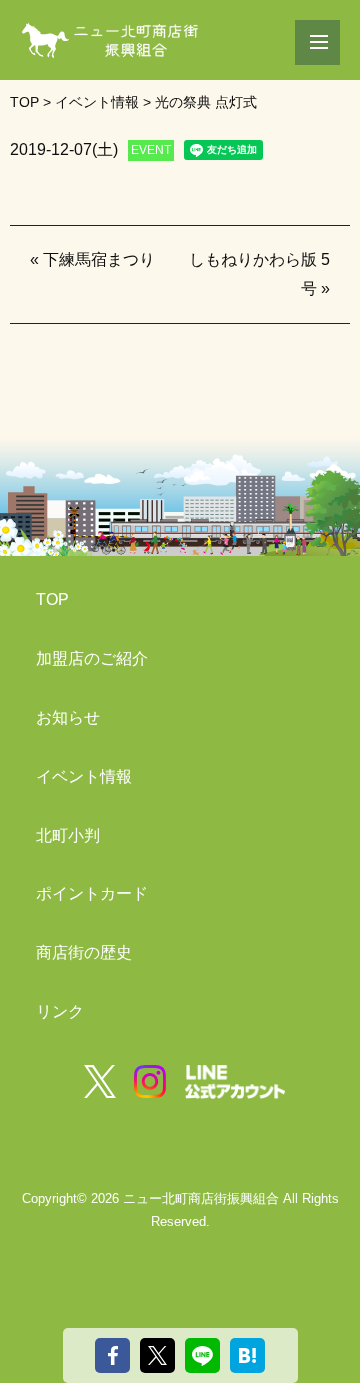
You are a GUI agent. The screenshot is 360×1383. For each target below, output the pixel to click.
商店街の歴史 (84, 952)
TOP (52, 599)
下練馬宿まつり (99, 259)
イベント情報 (84, 776)
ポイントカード (92, 893)
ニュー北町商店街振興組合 (201, 1198)
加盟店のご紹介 (92, 658)
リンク (60, 1011)
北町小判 (68, 835)
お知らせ (68, 717)
